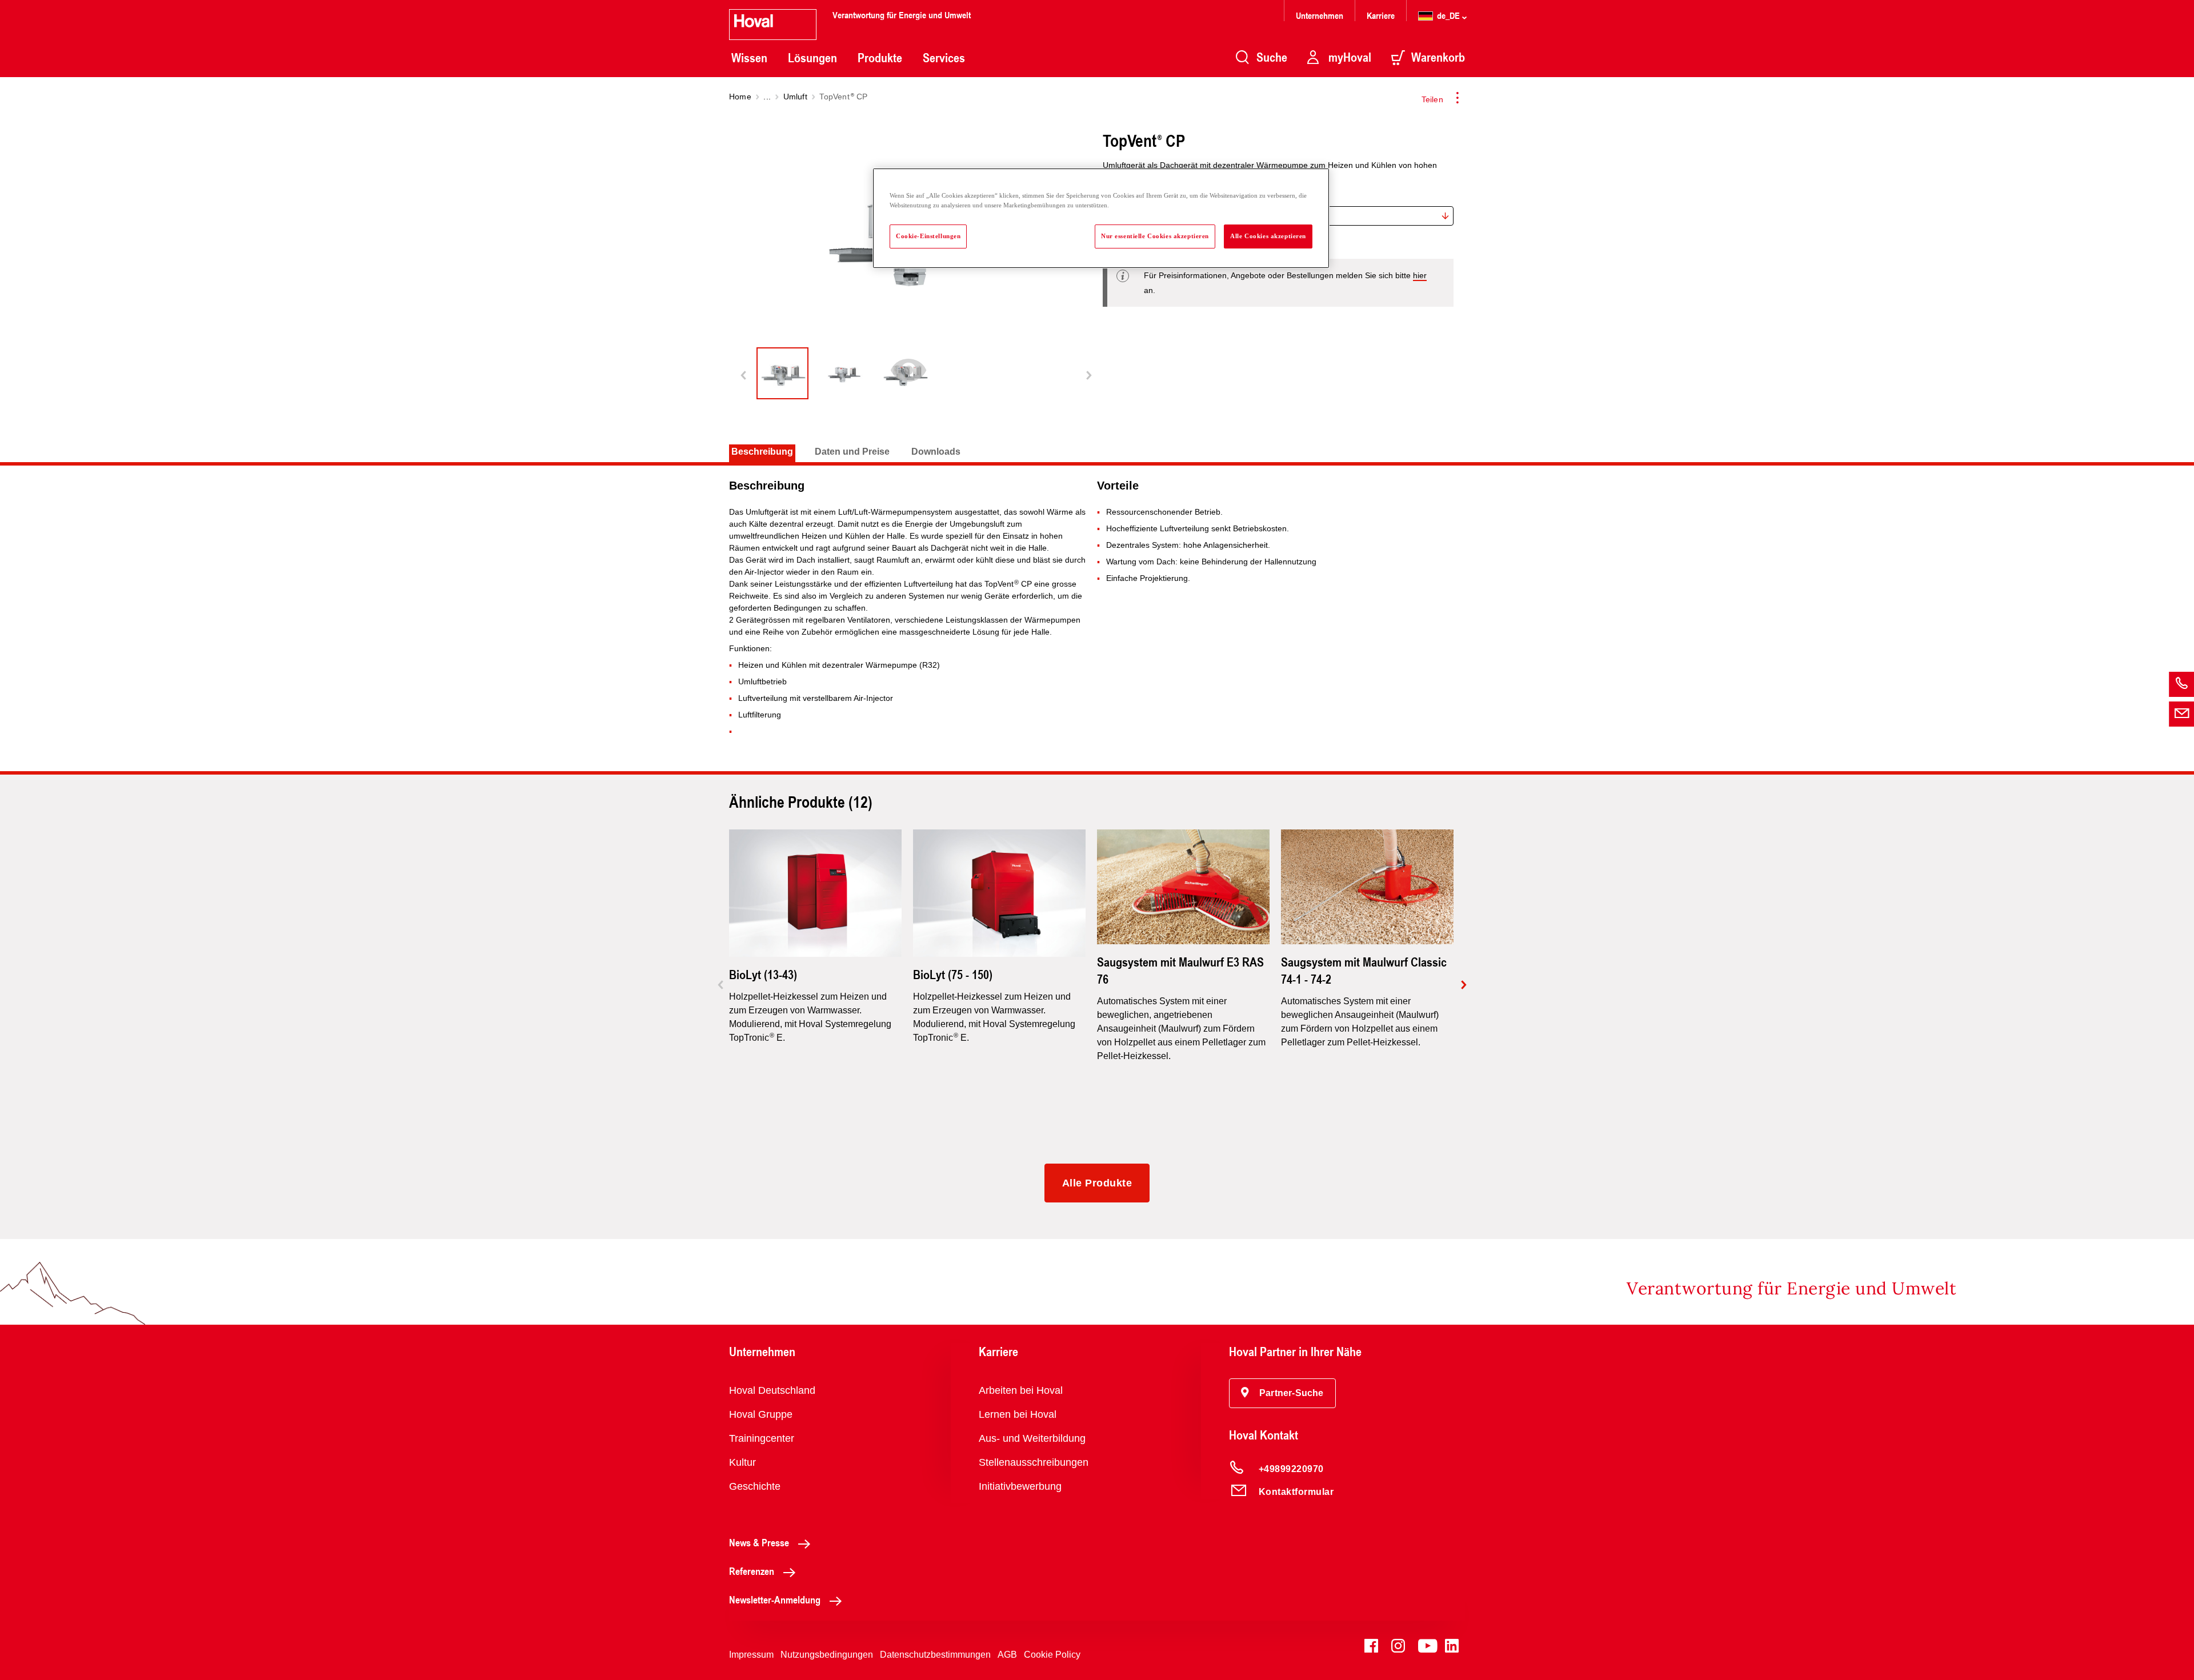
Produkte (880, 58)
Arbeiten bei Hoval (1021, 1390)
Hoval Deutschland (772, 1390)
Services (944, 58)
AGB (1007, 1655)
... (767, 97)
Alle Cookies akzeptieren (1268, 236)
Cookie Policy (1052, 1655)
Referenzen (752, 1571)
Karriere (1381, 15)
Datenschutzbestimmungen (935, 1655)
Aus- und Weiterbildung (1032, 1438)
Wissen (749, 58)
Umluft (795, 97)
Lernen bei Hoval (1018, 1414)
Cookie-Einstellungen (928, 236)
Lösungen (812, 58)
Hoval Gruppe (761, 1414)
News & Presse (759, 1542)
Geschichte (755, 1486)
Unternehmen (1320, 15)
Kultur (742, 1462)
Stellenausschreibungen (1034, 1462)
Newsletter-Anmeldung (775, 1599)
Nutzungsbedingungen (827, 1655)
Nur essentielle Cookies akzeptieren (1155, 236)
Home (740, 97)
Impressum (751, 1655)
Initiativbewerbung (1020, 1486)
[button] (1282, 1393)
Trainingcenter (762, 1438)
